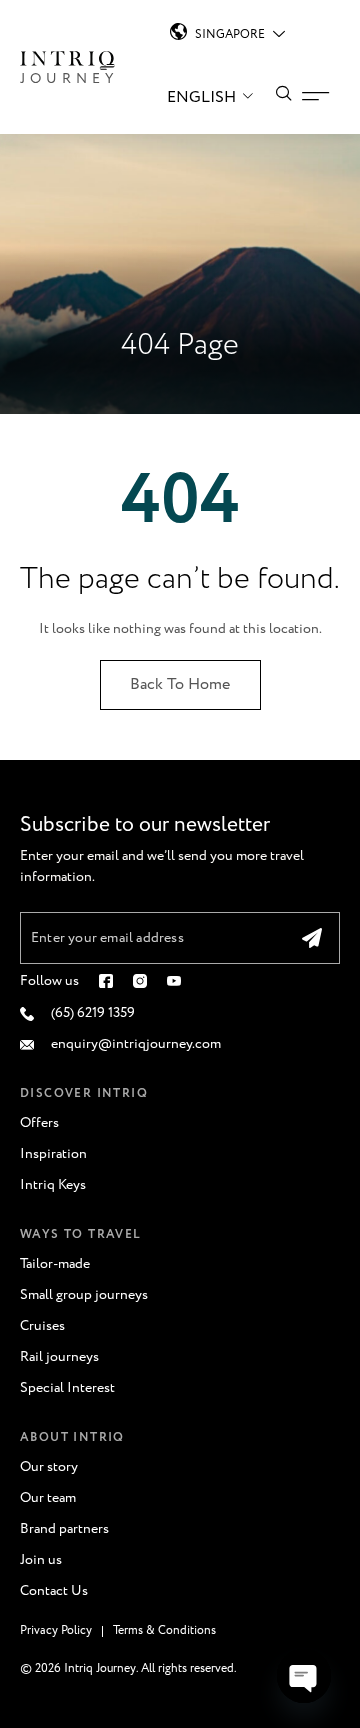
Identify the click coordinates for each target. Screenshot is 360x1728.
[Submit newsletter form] (312, 938)
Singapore (230, 34)
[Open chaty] (304, 1676)
